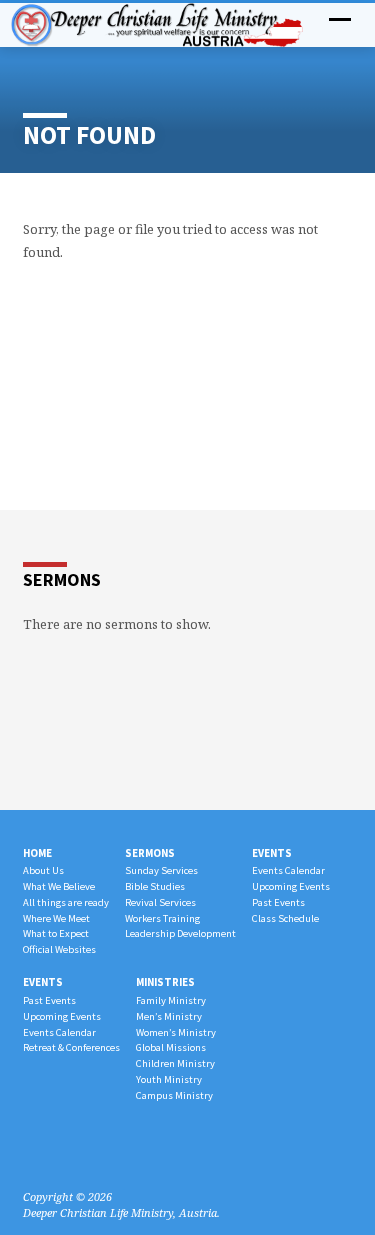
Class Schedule (285, 918)
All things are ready (66, 902)
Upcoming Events (291, 886)
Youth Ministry (169, 1079)
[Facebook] (32, 1149)
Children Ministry (175, 1063)
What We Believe (59, 886)
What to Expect (56, 933)
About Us (43, 870)
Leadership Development (180, 933)
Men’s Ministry (169, 1016)
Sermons (150, 853)
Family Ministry (171, 1000)
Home (37, 853)
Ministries (165, 982)
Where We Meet (56, 918)
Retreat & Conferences (71, 1047)
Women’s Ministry (176, 1032)
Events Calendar (288, 870)
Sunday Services (161, 870)
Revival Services (160, 902)
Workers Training (162, 918)
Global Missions (171, 1047)
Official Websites (59, 949)
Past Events (278, 902)
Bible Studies (155, 886)
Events (272, 853)
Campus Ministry (174, 1095)
